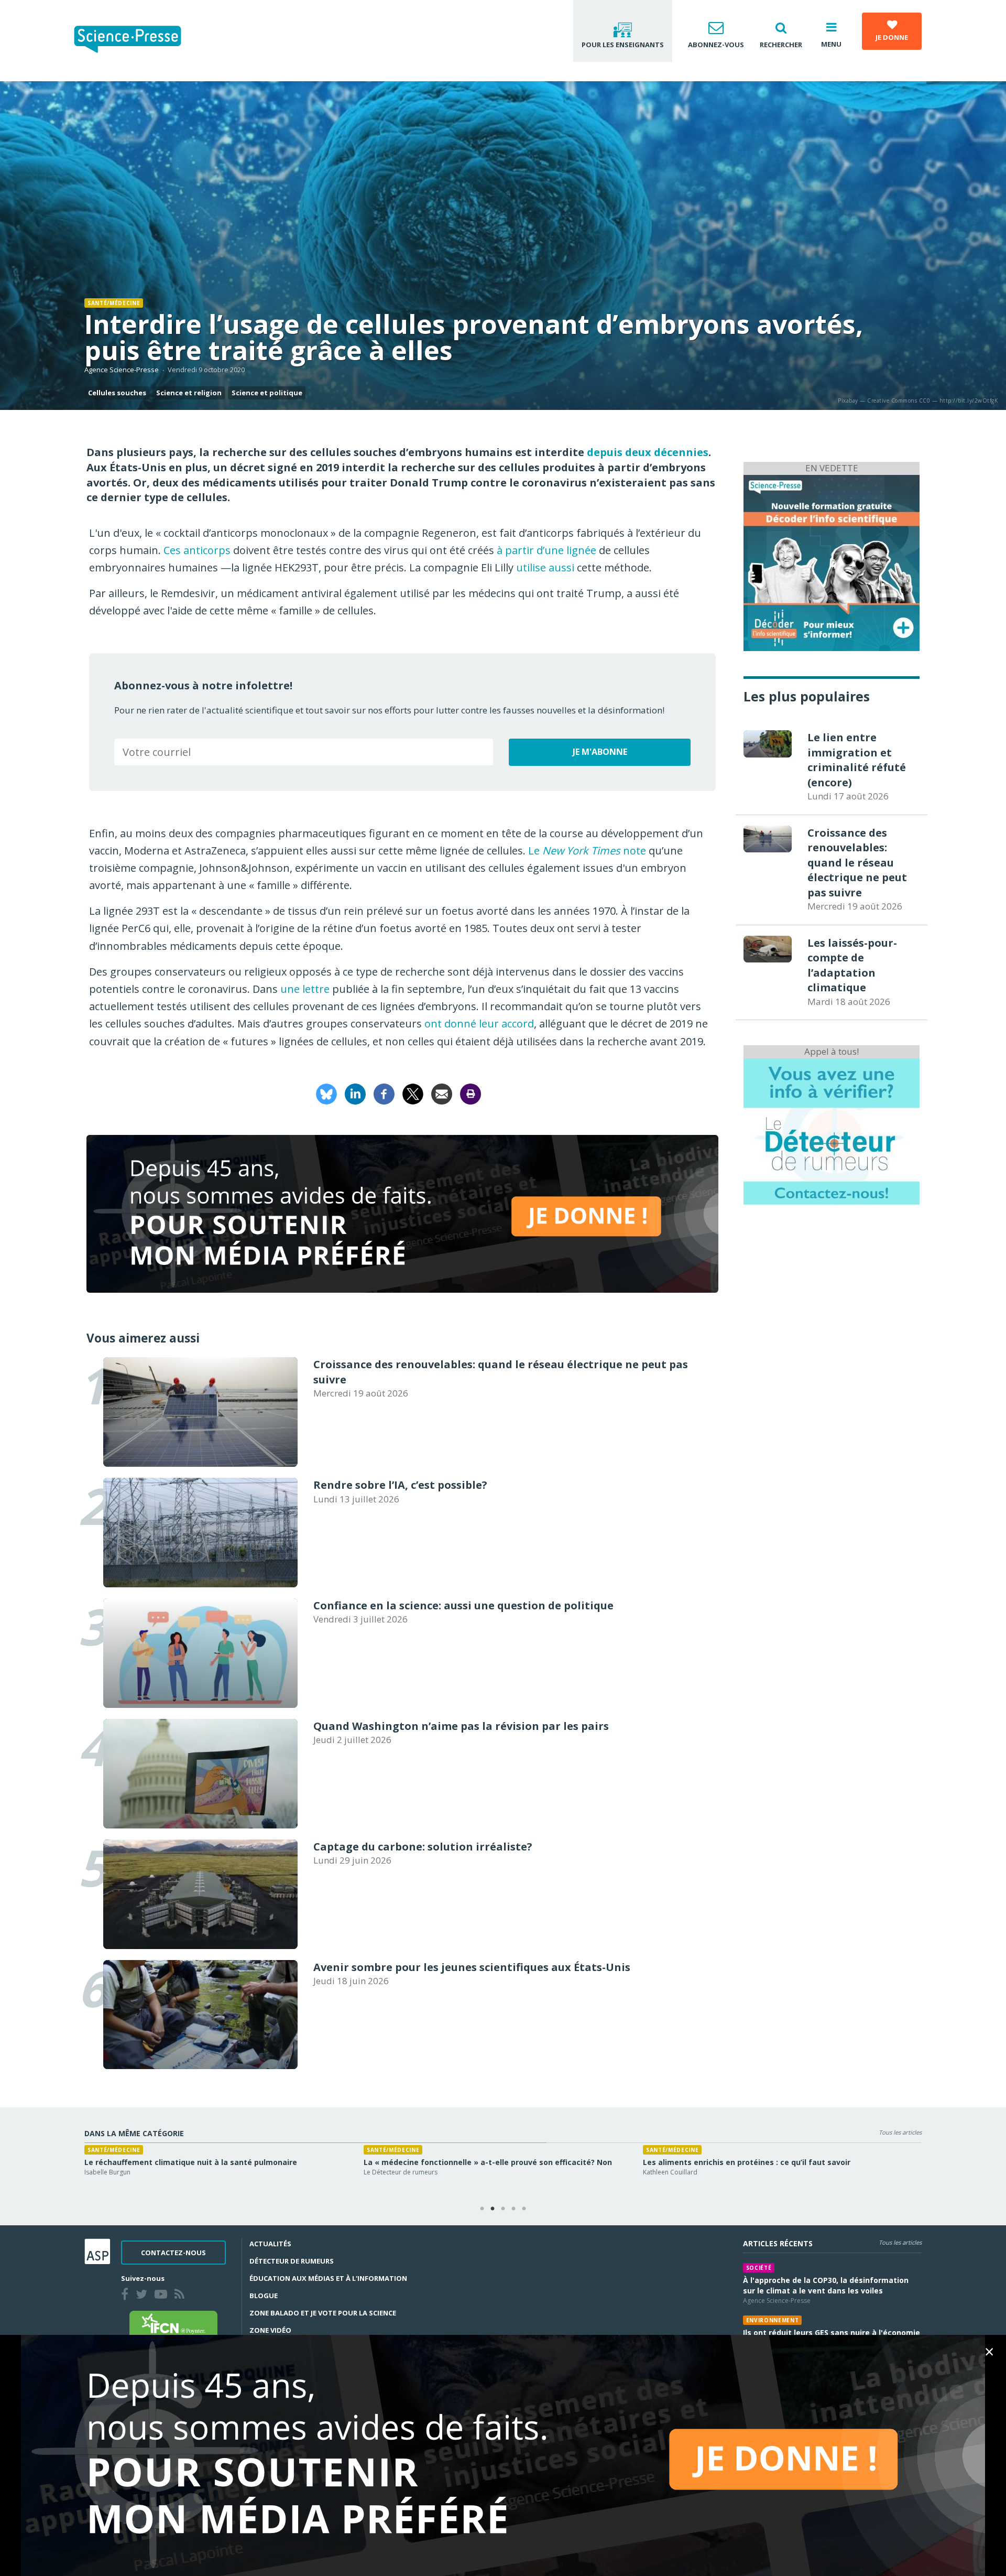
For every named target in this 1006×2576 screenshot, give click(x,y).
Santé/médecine (114, 303)
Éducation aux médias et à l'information (328, 2278)
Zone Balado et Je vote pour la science (323, 2313)
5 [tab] (524, 2209)
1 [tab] (482, 2209)
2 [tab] (493, 2209)
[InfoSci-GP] (832, 562)
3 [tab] (503, 2209)
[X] (413, 1093)
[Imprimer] (471, 1093)
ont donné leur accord (479, 1024)
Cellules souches (117, 393)
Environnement (773, 2320)
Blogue (264, 2296)
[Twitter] (144, 2296)
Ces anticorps (197, 550)
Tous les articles (900, 2132)
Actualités (270, 2244)
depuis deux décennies (648, 452)
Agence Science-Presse (122, 370)
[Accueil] (136, 41)
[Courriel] (442, 1093)
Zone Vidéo (270, 2330)
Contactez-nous (173, 2253)
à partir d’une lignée (546, 550)
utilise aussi (545, 567)
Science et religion (189, 393)
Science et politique (267, 393)
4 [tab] (513, 2209)
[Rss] (182, 2296)
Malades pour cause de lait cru (701, 2162)
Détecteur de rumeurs (292, 2261)
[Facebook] (384, 1093)
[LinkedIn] (355, 1093)
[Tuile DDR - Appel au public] (832, 1130)
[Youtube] (163, 2296)
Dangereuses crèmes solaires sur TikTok (162, 2162)
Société (759, 2268)
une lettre (305, 989)
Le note (587, 851)
